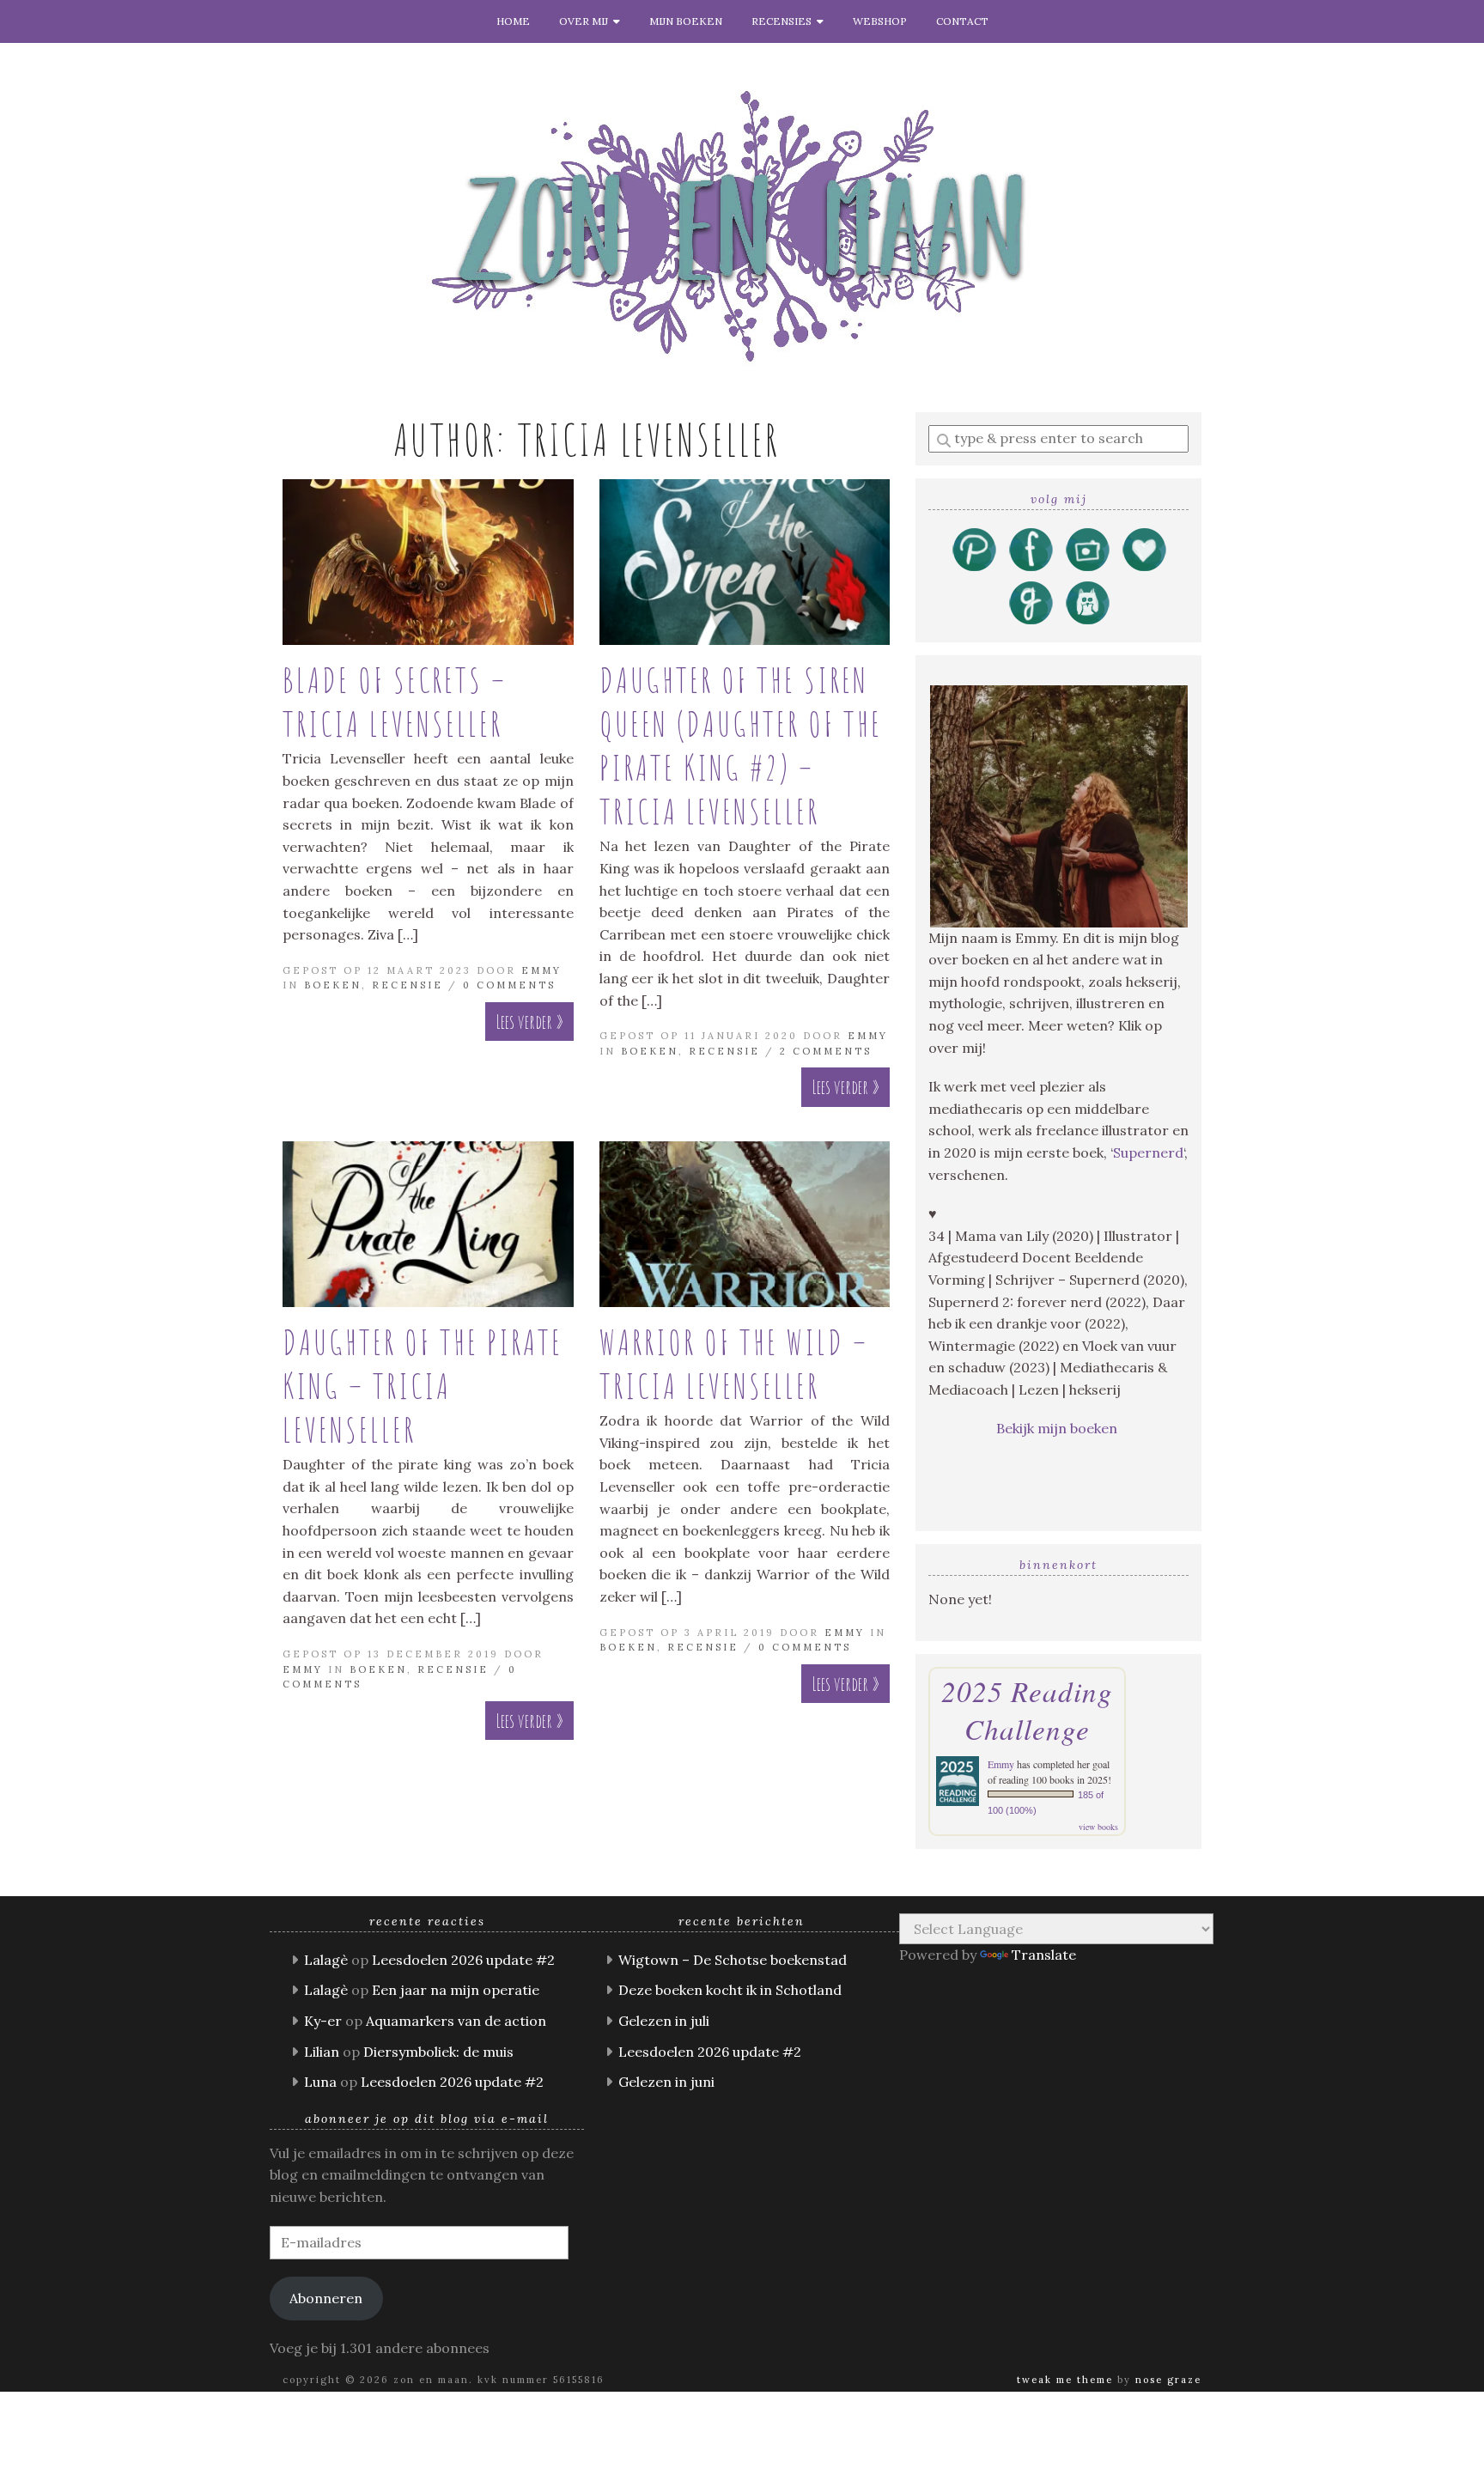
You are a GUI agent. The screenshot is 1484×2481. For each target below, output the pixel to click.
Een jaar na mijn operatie (456, 1990)
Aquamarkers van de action (456, 2021)
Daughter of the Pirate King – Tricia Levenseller (423, 1386)
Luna (320, 2082)
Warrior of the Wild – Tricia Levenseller (734, 1364)
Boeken (333, 985)
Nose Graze (1168, 2380)
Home (513, 21)
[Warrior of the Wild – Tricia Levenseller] (745, 1224)
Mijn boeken (686, 21)
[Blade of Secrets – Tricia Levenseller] (428, 562)
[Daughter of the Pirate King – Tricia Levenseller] (428, 1224)
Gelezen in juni (666, 2082)
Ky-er (323, 2021)
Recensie (407, 985)
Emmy (541, 970)
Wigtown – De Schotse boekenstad (733, 1960)
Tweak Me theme (1065, 2380)
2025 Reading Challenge (1027, 1710)
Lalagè (326, 1960)
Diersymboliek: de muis (438, 2052)
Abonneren (326, 2298)
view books (1098, 1827)
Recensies (784, 21)
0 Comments (509, 985)
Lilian (322, 2052)
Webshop (880, 21)
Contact (962, 21)
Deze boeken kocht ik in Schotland (730, 1990)
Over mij (586, 21)
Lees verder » (529, 1022)
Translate (1044, 1955)
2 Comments (826, 1051)
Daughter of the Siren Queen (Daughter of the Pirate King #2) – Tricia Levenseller (741, 745)
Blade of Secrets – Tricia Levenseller (395, 702)
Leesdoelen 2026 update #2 (463, 1960)
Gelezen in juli (664, 2021)
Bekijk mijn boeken (1058, 1428)
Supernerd (1148, 1152)
